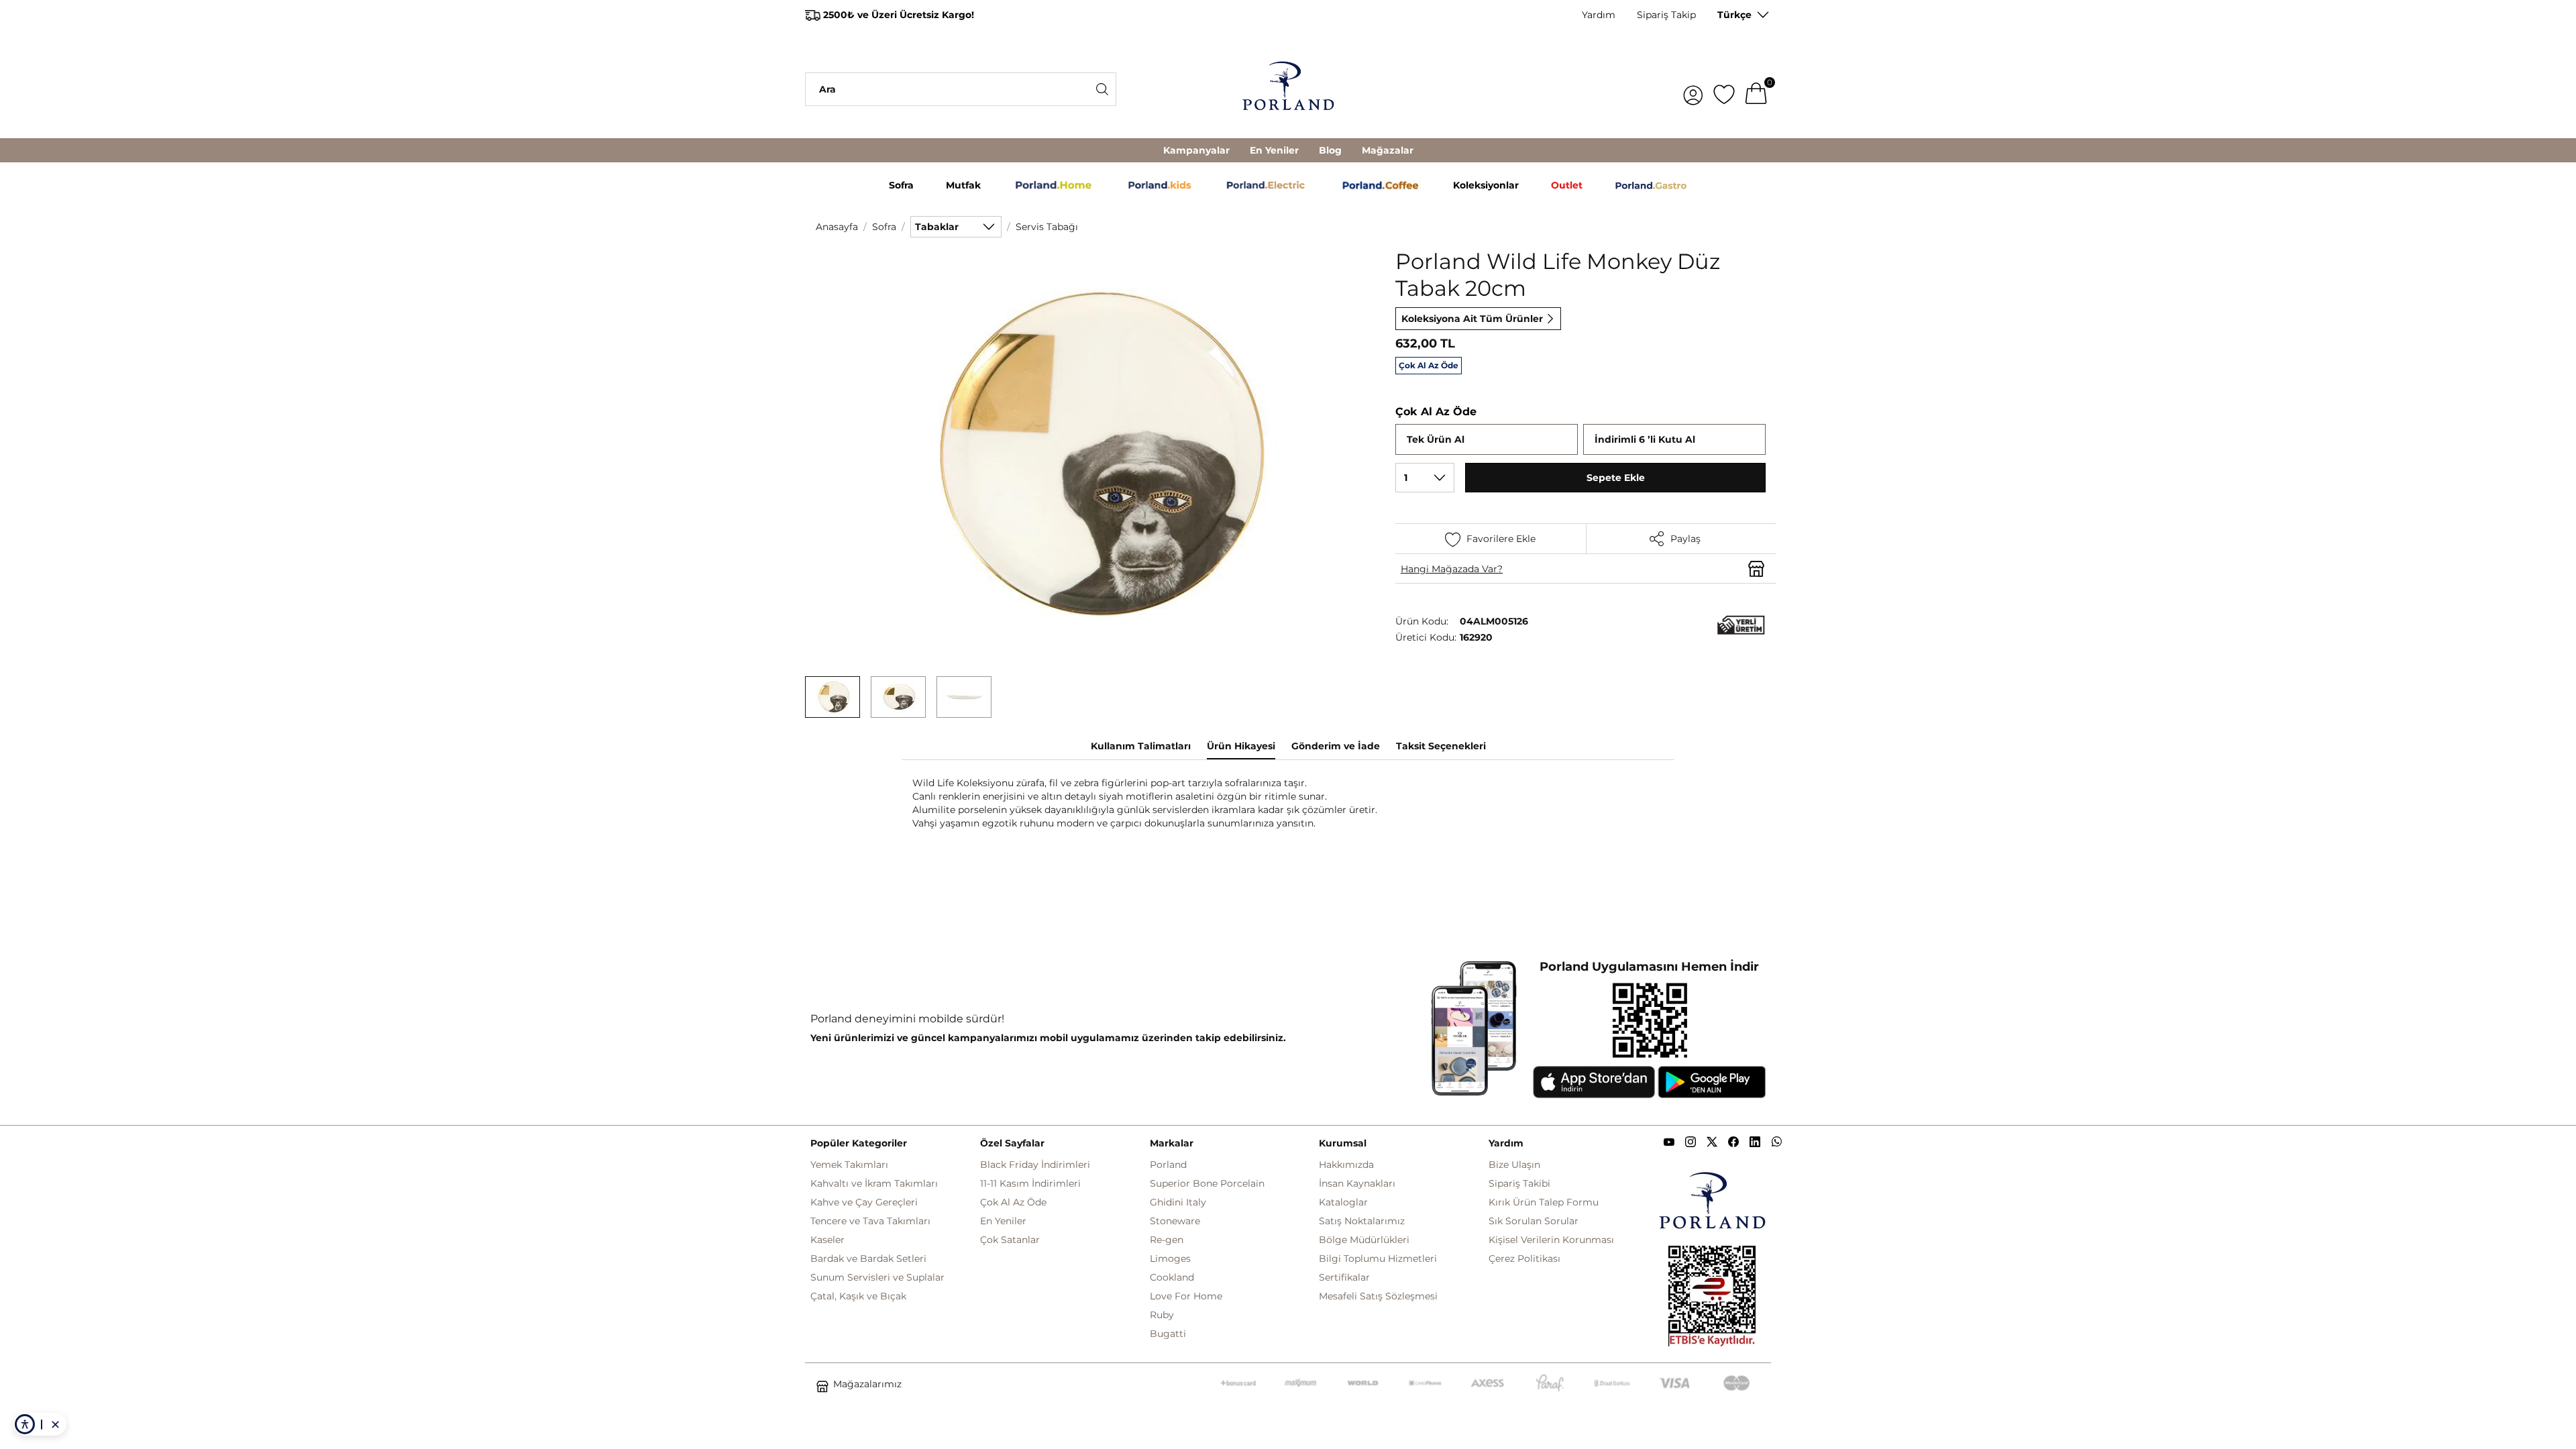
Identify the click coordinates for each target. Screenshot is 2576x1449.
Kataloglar (1343, 1202)
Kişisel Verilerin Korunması (1551, 1240)
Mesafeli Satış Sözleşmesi (1378, 1296)
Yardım (1599, 15)
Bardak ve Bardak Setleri (868, 1258)
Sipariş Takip (1666, 15)
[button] (833, 697)
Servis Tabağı (1047, 227)
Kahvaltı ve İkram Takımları (874, 1183)
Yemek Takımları (849, 1165)
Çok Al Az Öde (1013, 1202)
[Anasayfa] (1288, 89)
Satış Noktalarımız (1362, 1221)
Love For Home (1186, 1296)
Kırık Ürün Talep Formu (1544, 1202)
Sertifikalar (1344, 1277)
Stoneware (1175, 1221)
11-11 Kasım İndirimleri (1030, 1183)
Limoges (1170, 1258)
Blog (1330, 150)
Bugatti (1168, 1334)
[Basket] (1756, 89)
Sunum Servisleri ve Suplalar (877, 1277)
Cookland (1172, 1277)
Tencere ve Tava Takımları (870, 1221)
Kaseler (827, 1240)
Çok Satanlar (1010, 1240)
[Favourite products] (1724, 89)
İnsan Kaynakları (1357, 1183)
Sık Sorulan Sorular (1534, 1221)
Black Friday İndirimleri (1035, 1165)
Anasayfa (837, 227)
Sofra (884, 227)
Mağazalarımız (867, 1384)
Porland (1168, 1165)
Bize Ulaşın (1514, 1165)
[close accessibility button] (55, 1424)
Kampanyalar (1196, 150)
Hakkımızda (1346, 1165)
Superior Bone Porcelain (1207, 1183)
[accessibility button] (25, 1424)
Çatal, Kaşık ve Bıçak (858, 1296)
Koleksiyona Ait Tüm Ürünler (1472, 319)
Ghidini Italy (1178, 1202)
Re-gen (1167, 1240)
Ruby (1162, 1315)
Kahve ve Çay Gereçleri (864, 1202)
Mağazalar (1388, 150)
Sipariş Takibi (1519, 1183)
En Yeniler (1274, 150)
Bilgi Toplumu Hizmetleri (1378, 1258)
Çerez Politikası (1524, 1258)
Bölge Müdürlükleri (1364, 1240)
